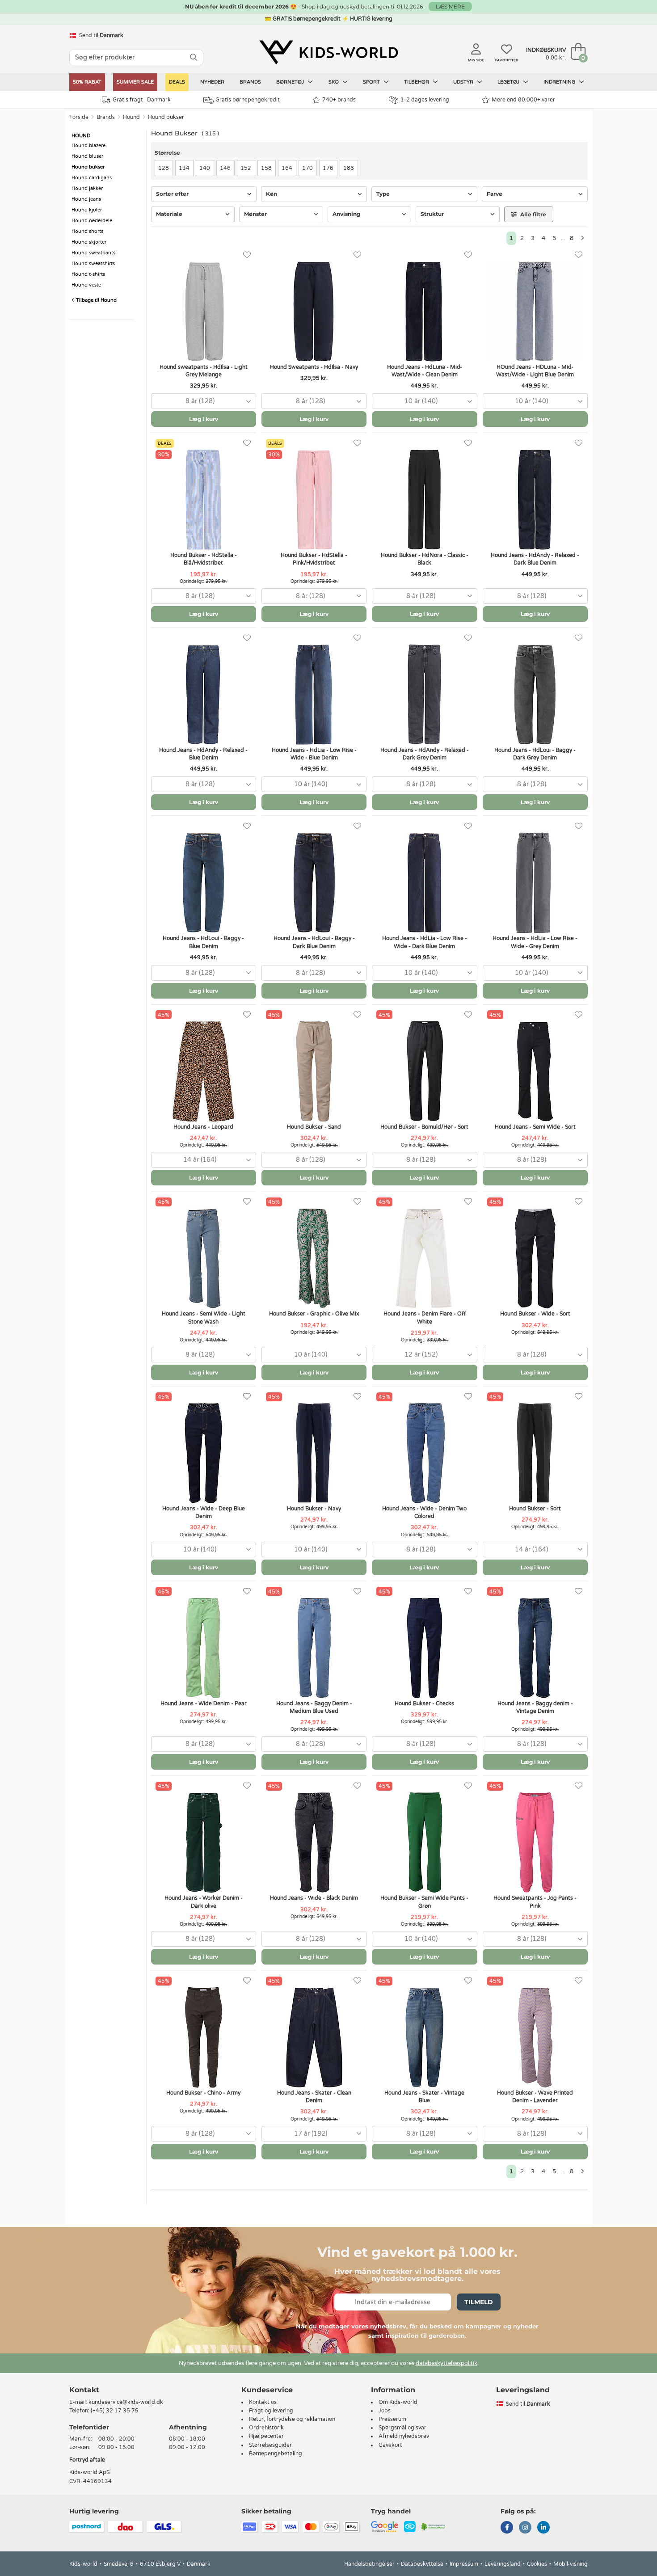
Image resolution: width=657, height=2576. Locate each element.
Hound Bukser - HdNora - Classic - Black (425, 559)
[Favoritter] (247, 255)
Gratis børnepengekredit (248, 100)
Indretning (560, 82)
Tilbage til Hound (96, 300)
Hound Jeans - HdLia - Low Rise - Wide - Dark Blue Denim (425, 942)
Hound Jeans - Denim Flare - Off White (425, 1318)
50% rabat (87, 82)
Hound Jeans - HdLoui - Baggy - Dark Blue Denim (314, 942)
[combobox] (204, 401)
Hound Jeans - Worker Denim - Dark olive (204, 1902)
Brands (250, 82)
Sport (372, 82)
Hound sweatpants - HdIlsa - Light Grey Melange (204, 371)
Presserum (392, 2419)
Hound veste (86, 285)
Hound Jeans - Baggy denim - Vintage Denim (535, 1707)
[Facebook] (507, 2528)
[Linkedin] (543, 2528)
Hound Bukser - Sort (535, 1509)
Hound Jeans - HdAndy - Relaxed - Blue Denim (203, 754)
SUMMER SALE (135, 82)
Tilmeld (479, 2302)
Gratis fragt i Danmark (142, 100)
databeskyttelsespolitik (446, 2363)
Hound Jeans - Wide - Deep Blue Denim (204, 1512)
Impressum (464, 2564)
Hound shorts (87, 231)
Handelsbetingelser (369, 2564)
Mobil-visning (571, 2564)
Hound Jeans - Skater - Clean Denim (314, 2097)
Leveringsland (503, 2564)
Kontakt (84, 2390)
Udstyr (464, 82)
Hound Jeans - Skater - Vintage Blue (424, 2097)
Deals (177, 82)
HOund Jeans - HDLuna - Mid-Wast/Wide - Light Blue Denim (535, 371)
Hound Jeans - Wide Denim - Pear (204, 1703)
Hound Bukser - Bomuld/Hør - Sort (424, 1127)
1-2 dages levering (425, 100)
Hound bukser (166, 117)
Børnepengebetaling (276, 2454)
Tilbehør (417, 82)
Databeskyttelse (422, 2564)
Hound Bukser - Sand (314, 1127)
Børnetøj (291, 82)
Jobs (385, 2411)
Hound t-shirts (88, 274)
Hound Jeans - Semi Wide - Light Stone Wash (204, 1318)
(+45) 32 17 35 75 (115, 2411)
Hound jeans (86, 199)
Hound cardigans (92, 178)
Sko (334, 82)
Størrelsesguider (270, 2445)
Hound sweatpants (93, 253)
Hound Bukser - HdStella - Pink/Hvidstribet (314, 559)
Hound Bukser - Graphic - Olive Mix (314, 1314)
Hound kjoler (87, 210)
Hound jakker (87, 188)
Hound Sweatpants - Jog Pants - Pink (535, 1902)
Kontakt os (263, 2402)
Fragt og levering (271, 2411)
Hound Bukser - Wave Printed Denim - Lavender (535, 2097)
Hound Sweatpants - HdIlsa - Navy (314, 367)
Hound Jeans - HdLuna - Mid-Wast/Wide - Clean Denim (425, 371)
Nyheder (212, 82)
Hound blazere (88, 145)
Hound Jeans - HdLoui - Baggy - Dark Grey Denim (535, 754)
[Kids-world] (328, 52)
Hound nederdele (92, 221)
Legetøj (509, 82)
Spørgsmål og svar (402, 2428)
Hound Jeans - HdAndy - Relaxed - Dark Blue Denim (535, 559)
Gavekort (390, 2445)
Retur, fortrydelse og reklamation (292, 2419)
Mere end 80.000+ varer (523, 100)
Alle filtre (533, 214)
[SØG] (194, 57)
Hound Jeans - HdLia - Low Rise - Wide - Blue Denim (314, 754)
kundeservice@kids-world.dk (126, 2402)
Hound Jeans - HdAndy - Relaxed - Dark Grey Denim (425, 754)
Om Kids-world (398, 2402)
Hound (131, 117)
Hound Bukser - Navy (314, 1509)
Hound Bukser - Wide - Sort (535, 1314)
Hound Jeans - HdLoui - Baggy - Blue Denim (203, 942)
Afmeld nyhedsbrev (404, 2436)
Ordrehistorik (266, 2428)
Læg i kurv (204, 419)
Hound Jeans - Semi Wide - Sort (535, 1127)
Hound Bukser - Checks (424, 1703)
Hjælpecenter (266, 2436)
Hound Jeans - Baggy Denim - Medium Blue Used (314, 1707)
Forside (79, 117)
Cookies (537, 2564)
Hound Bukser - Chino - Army (203, 2093)
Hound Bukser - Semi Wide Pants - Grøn (424, 1902)
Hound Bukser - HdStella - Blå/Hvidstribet (204, 559)
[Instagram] (525, 2528)
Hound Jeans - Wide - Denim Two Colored (424, 1512)
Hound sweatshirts (93, 264)
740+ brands (339, 100)
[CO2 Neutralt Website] (433, 2526)
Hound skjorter (89, 242)
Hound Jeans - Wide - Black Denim (314, 1898)
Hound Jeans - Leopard (203, 1127)
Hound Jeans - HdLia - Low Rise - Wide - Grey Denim (535, 942)
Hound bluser (87, 156)
